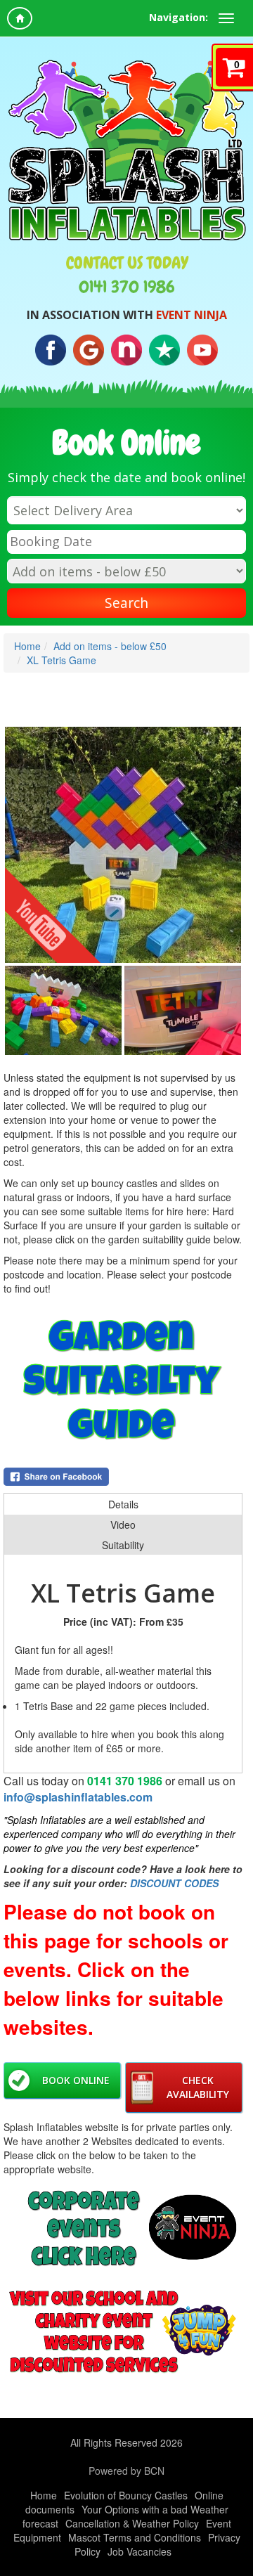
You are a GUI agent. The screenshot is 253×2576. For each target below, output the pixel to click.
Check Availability (198, 2087)
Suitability (123, 1545)
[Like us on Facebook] (51, 349)
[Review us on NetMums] (126, 349)
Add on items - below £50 (110, 646)
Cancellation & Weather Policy (132, 2523)
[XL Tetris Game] (123, 845)
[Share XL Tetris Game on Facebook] (123, 1477)
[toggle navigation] (226, 18)
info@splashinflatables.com (78, 1797)
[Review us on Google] (89, 349)
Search (126, 603)
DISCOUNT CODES (174, 1883)
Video (123, 1525)
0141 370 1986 (127, 287)
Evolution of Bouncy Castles (126, 2495)
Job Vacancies (140, 2551)
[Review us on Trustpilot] (164, 349)
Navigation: (179, 17)
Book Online (76, 2080)
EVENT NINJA (192, 315)
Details (123, 1504)
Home (27, 646)
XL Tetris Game (61, 660)
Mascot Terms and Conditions (135, 2537)
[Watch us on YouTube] (202, 349)
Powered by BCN (126, 2471)
